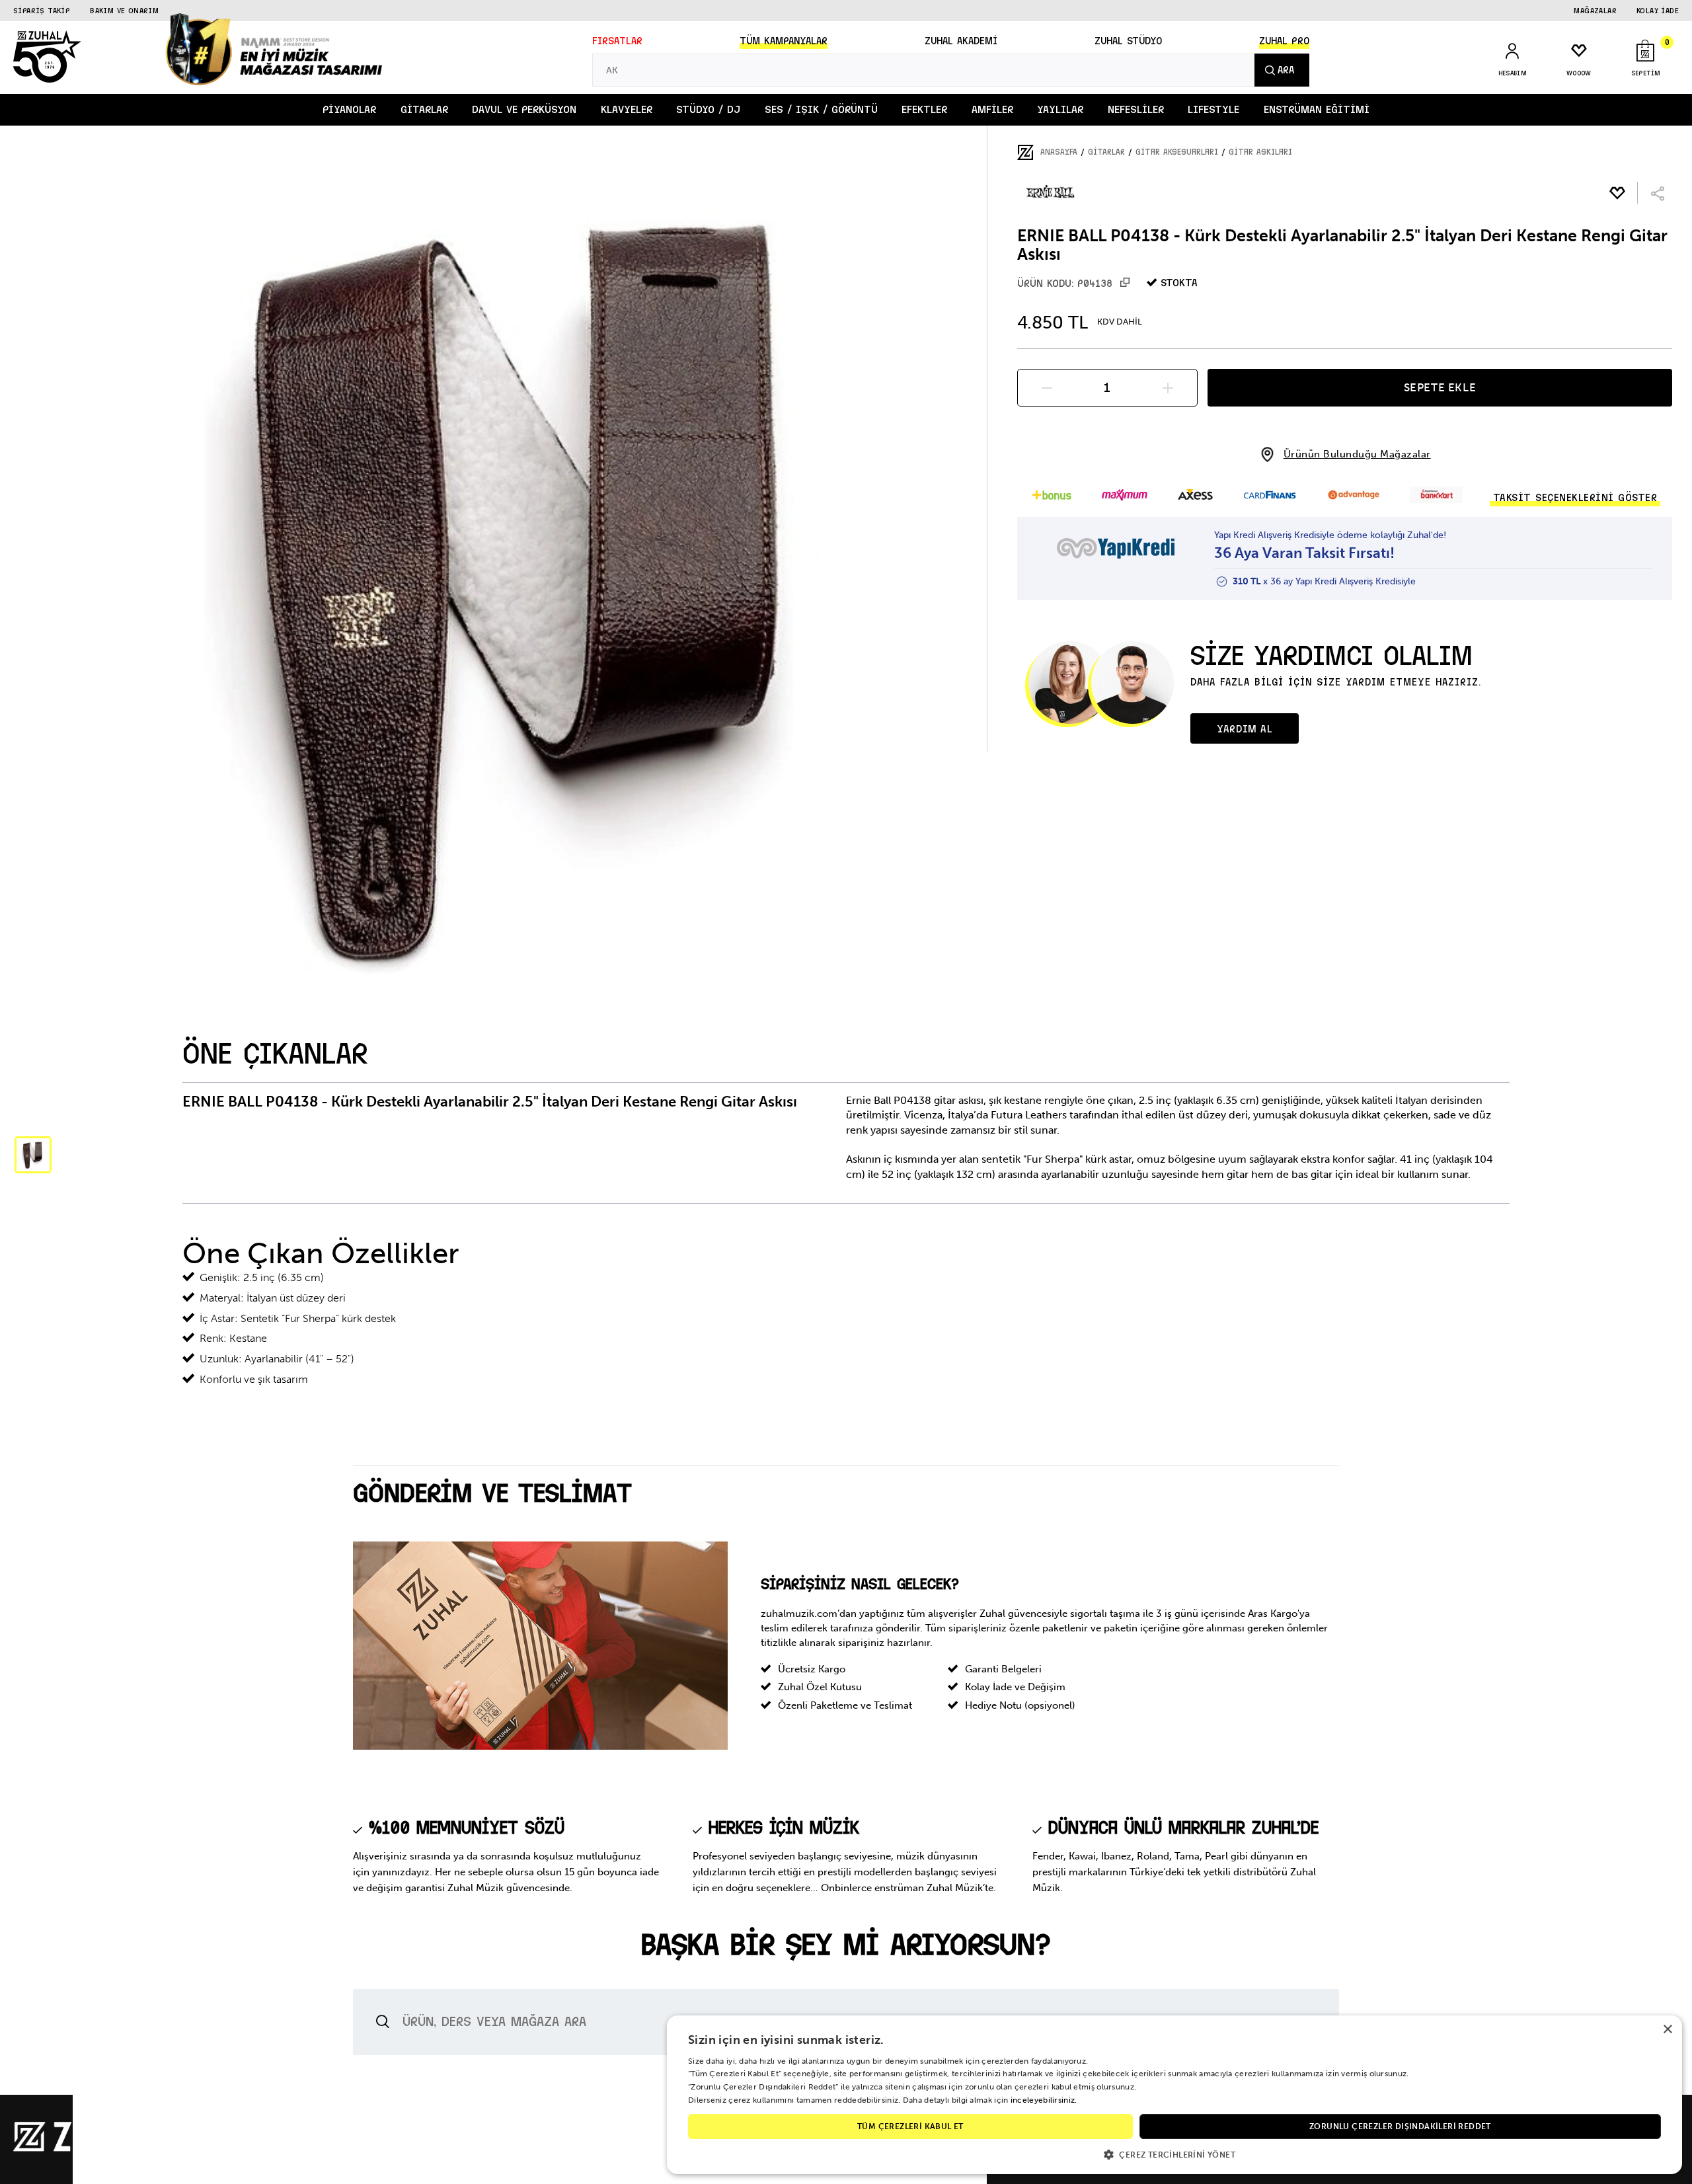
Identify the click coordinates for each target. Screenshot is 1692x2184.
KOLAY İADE (1658, 11)
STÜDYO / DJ (708, 109)
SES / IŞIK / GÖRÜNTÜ (821, 109)
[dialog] (1174, 2095)
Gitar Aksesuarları (1177, 152)
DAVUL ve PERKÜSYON (524, 109)
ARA (1286, 70)
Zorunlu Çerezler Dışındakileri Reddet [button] (1400, 2126)
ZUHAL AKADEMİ (961, 41)
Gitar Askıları (1260, 152)
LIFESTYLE (1213, 109)
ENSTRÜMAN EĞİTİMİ (1317, 109)
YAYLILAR (1060, 109)
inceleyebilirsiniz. (1044, 2100)
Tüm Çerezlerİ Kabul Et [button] (910, 2126)
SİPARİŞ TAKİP (42, 11)
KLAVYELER (627, 109)
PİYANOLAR (349, 109)
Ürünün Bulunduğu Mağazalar (1357, 454)
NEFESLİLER (1136, 109)
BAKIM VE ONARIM (124, 11)
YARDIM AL (1245, 729)
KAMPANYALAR (784, 41)
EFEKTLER (924, 109)
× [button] (1667, 2030)
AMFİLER (992, 109)
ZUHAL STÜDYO (1128, 41)
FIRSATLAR (617, 41)
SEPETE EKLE (1440, 387)
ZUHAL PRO (1284, 41)
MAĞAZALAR (1595, 11)
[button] (1174, 2154)
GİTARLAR (424, 109)
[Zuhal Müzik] (93, 2149)
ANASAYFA (1059, 152)
